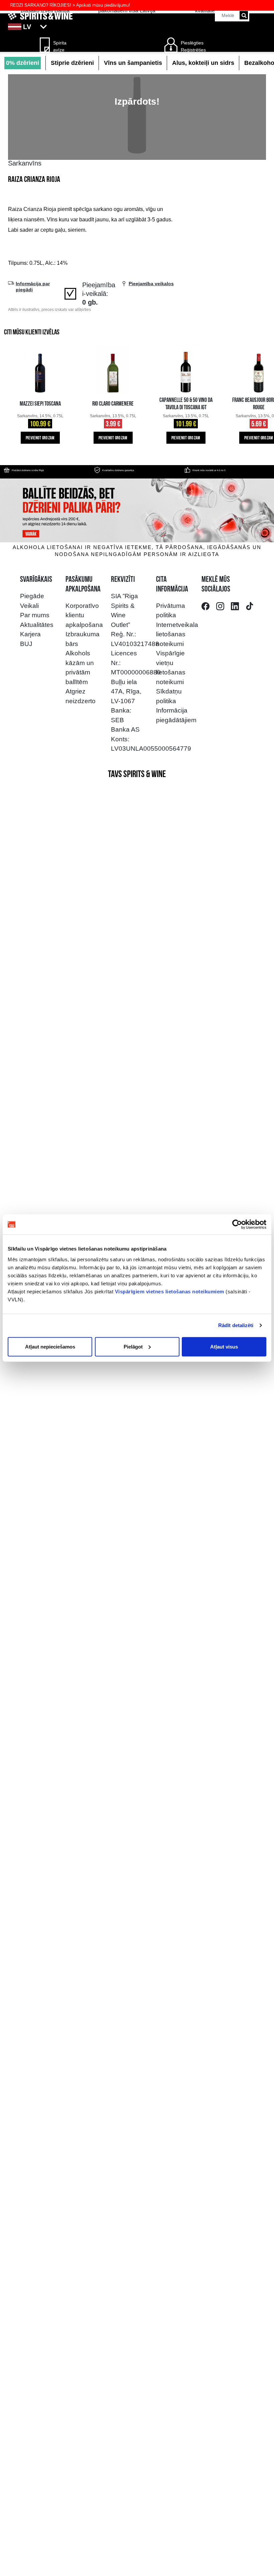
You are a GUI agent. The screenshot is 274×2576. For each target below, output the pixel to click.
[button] (137, 27)
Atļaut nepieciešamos (50, 1346)
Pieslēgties (192, 43)
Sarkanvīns (25, 163)
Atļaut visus (224, 1346)
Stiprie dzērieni (72, 63)
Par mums (35, 615)
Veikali (29, 606)
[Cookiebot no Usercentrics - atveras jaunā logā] (237, 1224)
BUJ (26, 644)
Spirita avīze (60, 46)
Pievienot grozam (40, 438)
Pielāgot (133, 1346)
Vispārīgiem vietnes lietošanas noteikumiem (170, 1291)
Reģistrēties (193, 50)
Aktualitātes (37, 625)
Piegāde (32, 596)
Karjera (30, 634)
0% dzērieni (23, 63)
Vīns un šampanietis (133, 63)
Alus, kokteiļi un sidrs (203, 63)
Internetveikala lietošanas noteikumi (177, 634)
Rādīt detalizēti (236, 1325)
